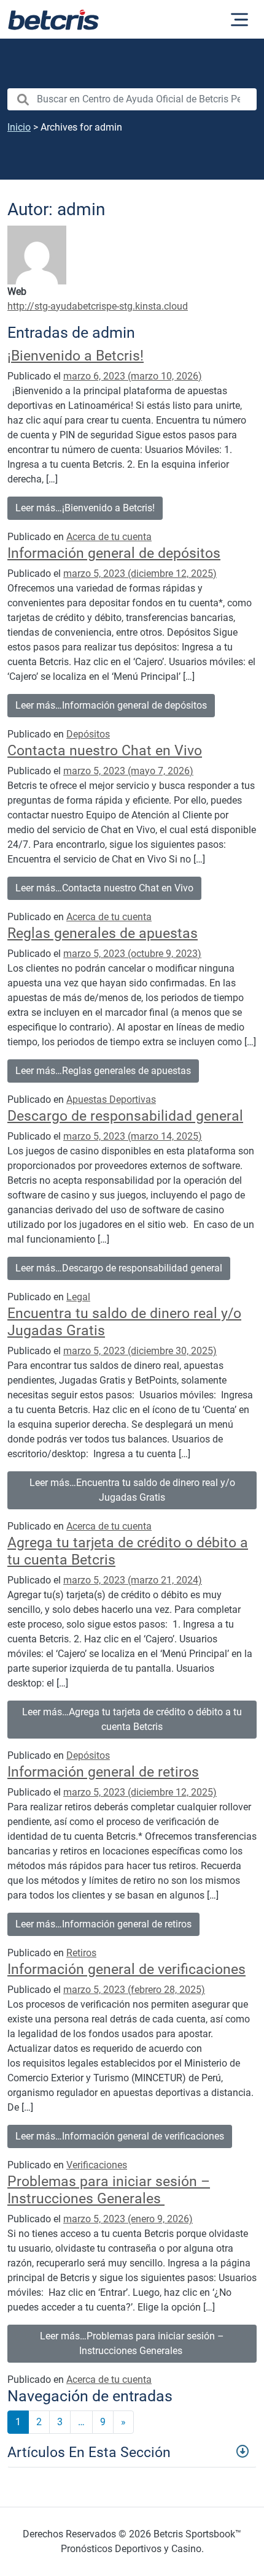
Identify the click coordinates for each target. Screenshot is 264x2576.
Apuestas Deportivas (111, 1099)
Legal (78, 1297)
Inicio (19, 127)
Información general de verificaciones (126, 1969)
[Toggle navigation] (132, 2451)
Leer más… (85, 508)
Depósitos (88, 734)
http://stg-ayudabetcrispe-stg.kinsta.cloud (98, 306)
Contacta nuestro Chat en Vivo (105, 750)
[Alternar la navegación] (239, 20)
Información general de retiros (103, 1772)
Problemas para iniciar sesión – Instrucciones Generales (109, 2190)
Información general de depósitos (114, 553)
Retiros (81, 1953)
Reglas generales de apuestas (103, 933)
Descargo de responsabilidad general (125, 1116)
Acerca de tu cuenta (109, 537)
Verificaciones (97, 2165)
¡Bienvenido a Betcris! (76, 356)
